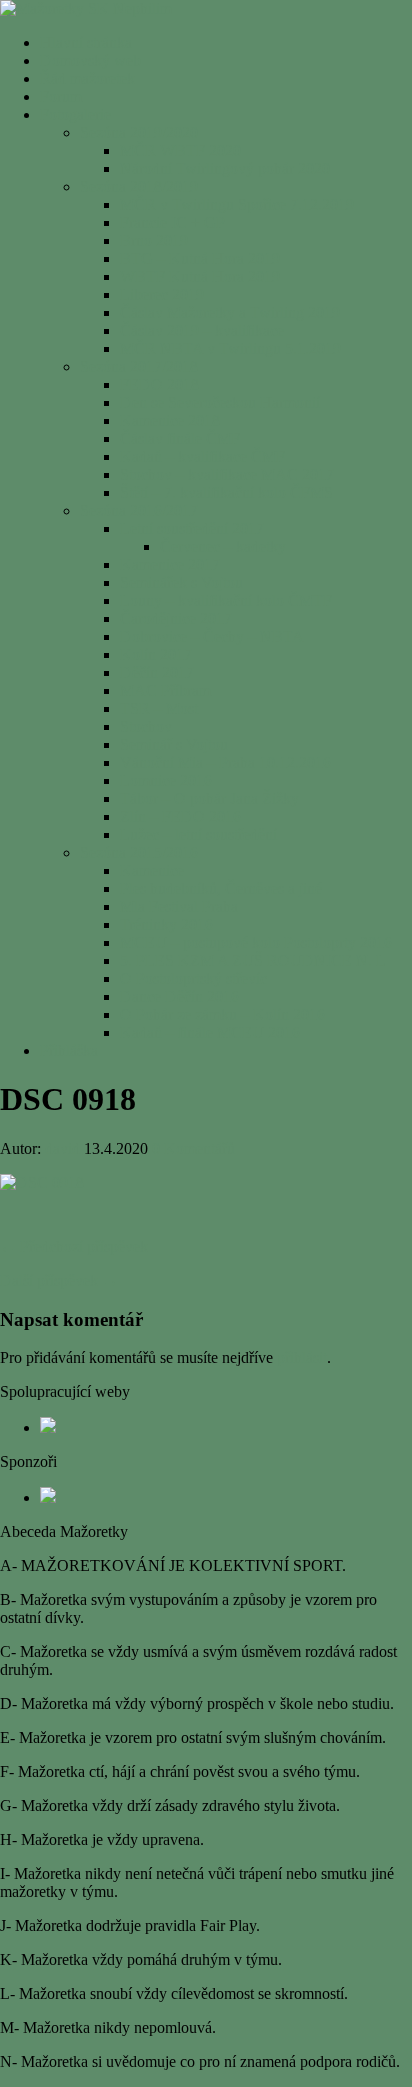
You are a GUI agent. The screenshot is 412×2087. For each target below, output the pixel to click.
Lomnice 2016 (166, 780)
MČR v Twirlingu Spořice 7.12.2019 (237, 204)
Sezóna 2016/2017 (139, 510)
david (62, 1148)
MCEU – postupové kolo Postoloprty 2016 (256, 942)
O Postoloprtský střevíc (193, 978)
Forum (61, 96)
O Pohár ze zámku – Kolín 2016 (222, 1014)
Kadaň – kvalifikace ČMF (202, 456)
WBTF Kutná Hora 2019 (200, 276)
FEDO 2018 (159, 384)
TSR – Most (159, 708)
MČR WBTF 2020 (180, 150)
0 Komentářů (193, 1148)
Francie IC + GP (172, 222)
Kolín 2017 (156, 654)
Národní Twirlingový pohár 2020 (225, 168)
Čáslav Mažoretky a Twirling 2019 (230, 312)
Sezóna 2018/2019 (139, 186)
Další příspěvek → (59, 1280)
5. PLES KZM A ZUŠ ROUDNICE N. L (253, 960)
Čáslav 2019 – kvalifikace (202, 330)
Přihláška (69, 1050)
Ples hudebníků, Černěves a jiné (221, 888)
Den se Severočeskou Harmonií (220, 402)
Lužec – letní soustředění (198, 834)
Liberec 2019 (162, 294)
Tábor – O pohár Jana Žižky (209, 798)
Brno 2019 (154, 240)
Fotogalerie (75, 114)
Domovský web (90, 60)
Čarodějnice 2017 (176, 618)
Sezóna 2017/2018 (139, 366)
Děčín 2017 (157, 672)
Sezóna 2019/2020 (139, 132)
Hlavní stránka (86, 42)
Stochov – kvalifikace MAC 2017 (227, 474)
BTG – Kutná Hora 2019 (200, 258)
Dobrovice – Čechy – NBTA (212, 636)
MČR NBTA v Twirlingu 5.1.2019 (230, 348)
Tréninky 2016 (166, 924)
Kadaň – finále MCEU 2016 (210, 1032)
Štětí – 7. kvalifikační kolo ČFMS (226, 492)
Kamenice (152, 870)
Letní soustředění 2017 (192, 528)
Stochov (146, 726)
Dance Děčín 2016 (179, 996)
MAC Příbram (165, 690)
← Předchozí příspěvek (74, 1246)
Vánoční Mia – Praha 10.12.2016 (225, 762)
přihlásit (302, 1357)
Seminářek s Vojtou (181, 582)
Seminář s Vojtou (174, 744)
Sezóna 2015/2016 (139, 852)
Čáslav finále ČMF (180, 438)
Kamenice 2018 (170, 420)
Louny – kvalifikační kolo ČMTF (226, 600)
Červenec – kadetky (223, 546)
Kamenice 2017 (170, 564)
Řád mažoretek (87, 78)
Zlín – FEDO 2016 (180, 816)
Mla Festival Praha (179, 906)
